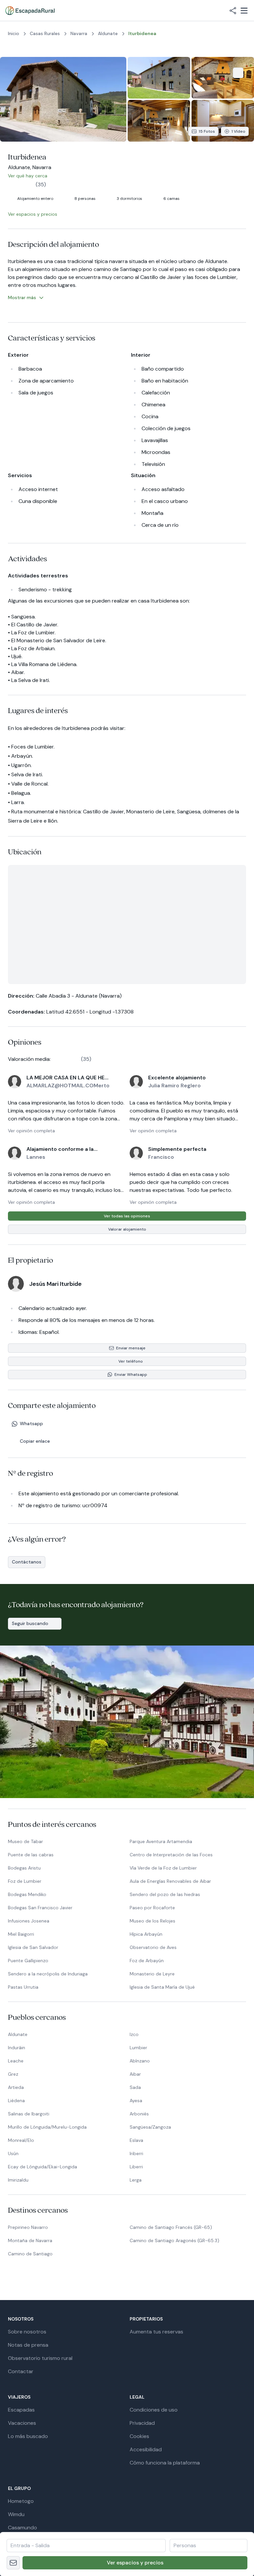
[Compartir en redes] (233, 11)
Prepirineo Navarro (28, 2227)
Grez (13, 2074)
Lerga (136, 2180)
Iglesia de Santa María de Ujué (162, 1987)
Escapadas (21, 2410)
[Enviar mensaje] (13, 2563)
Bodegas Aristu (24, 1868)
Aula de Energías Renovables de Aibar (170, 1881)
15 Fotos (207, 131)
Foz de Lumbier (25, 1881)
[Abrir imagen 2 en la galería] (159, 78)
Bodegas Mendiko (27, 1894)
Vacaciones (22, 2423)
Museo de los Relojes (152, 1921)
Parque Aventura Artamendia (161, 1841)
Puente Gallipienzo (28, 1961)
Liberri (136, 2167)
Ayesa (136, 2101)
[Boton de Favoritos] (238, 73)
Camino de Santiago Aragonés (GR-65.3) (174, 2240)
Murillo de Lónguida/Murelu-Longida (47, 2127)
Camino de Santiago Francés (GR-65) (171, 2227)
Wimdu (16, 2514)
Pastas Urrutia (23, 1987)
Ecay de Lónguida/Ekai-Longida (42, 2167)
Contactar (21, 2371)
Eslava (136, 2140)
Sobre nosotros (27, 2332)
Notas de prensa (28, 2345)
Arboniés (139, 2114)
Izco (134, 2034)
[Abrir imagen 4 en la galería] (159, 121)
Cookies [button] (139, 2436)
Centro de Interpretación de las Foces (171, 1855)
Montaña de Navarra (30, 2240)
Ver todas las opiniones (127, 1216)
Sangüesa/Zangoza (150, 2127)
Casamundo (22, 2528)
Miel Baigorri (21, 1934)
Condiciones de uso (154, 2410)
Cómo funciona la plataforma (165, 2463)
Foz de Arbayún (147, 1961)
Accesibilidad (146, 2449)
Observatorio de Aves (153, 1947)
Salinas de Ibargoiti (29, 2114)
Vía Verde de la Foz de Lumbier (163, 1868)
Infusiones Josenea (29, 1921)
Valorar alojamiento (127, 1229)
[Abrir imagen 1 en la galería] (63, 99)
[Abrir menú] (244, 11)
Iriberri (136, 2153)
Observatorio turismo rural (40, 2358)
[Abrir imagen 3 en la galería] (223, 78)
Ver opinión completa (31, 1131)
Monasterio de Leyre (152, 1974)
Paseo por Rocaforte (152, 1908)
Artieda (16, 2087)
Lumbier (138, 2048)
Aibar (135, 2074)
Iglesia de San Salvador (33, 1947)
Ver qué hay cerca (32, 176)
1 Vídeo (238, 131)
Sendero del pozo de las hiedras (165, 1894)
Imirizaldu (18, 2180)
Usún (13, 2153)
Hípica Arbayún (146, 1934)
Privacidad (142, 2423)
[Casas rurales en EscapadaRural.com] (30, 11)
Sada (135, 2087)
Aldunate (18, 2034)
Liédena (16, 2101)
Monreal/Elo (21, 2140)
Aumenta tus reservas (156, 2332)
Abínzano (140, 2061)
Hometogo (21, 2501)
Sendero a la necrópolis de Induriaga (48, 1974)
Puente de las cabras (31, 1855)
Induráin (17, 2048)
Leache (16, 2061)
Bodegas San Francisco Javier (40, 1908)
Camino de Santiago (30, 2254)
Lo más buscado (28, 2436)
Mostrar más (22, 297)
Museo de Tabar (25, 1841)
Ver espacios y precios (135, 2563)
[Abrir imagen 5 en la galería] (223, 121)
